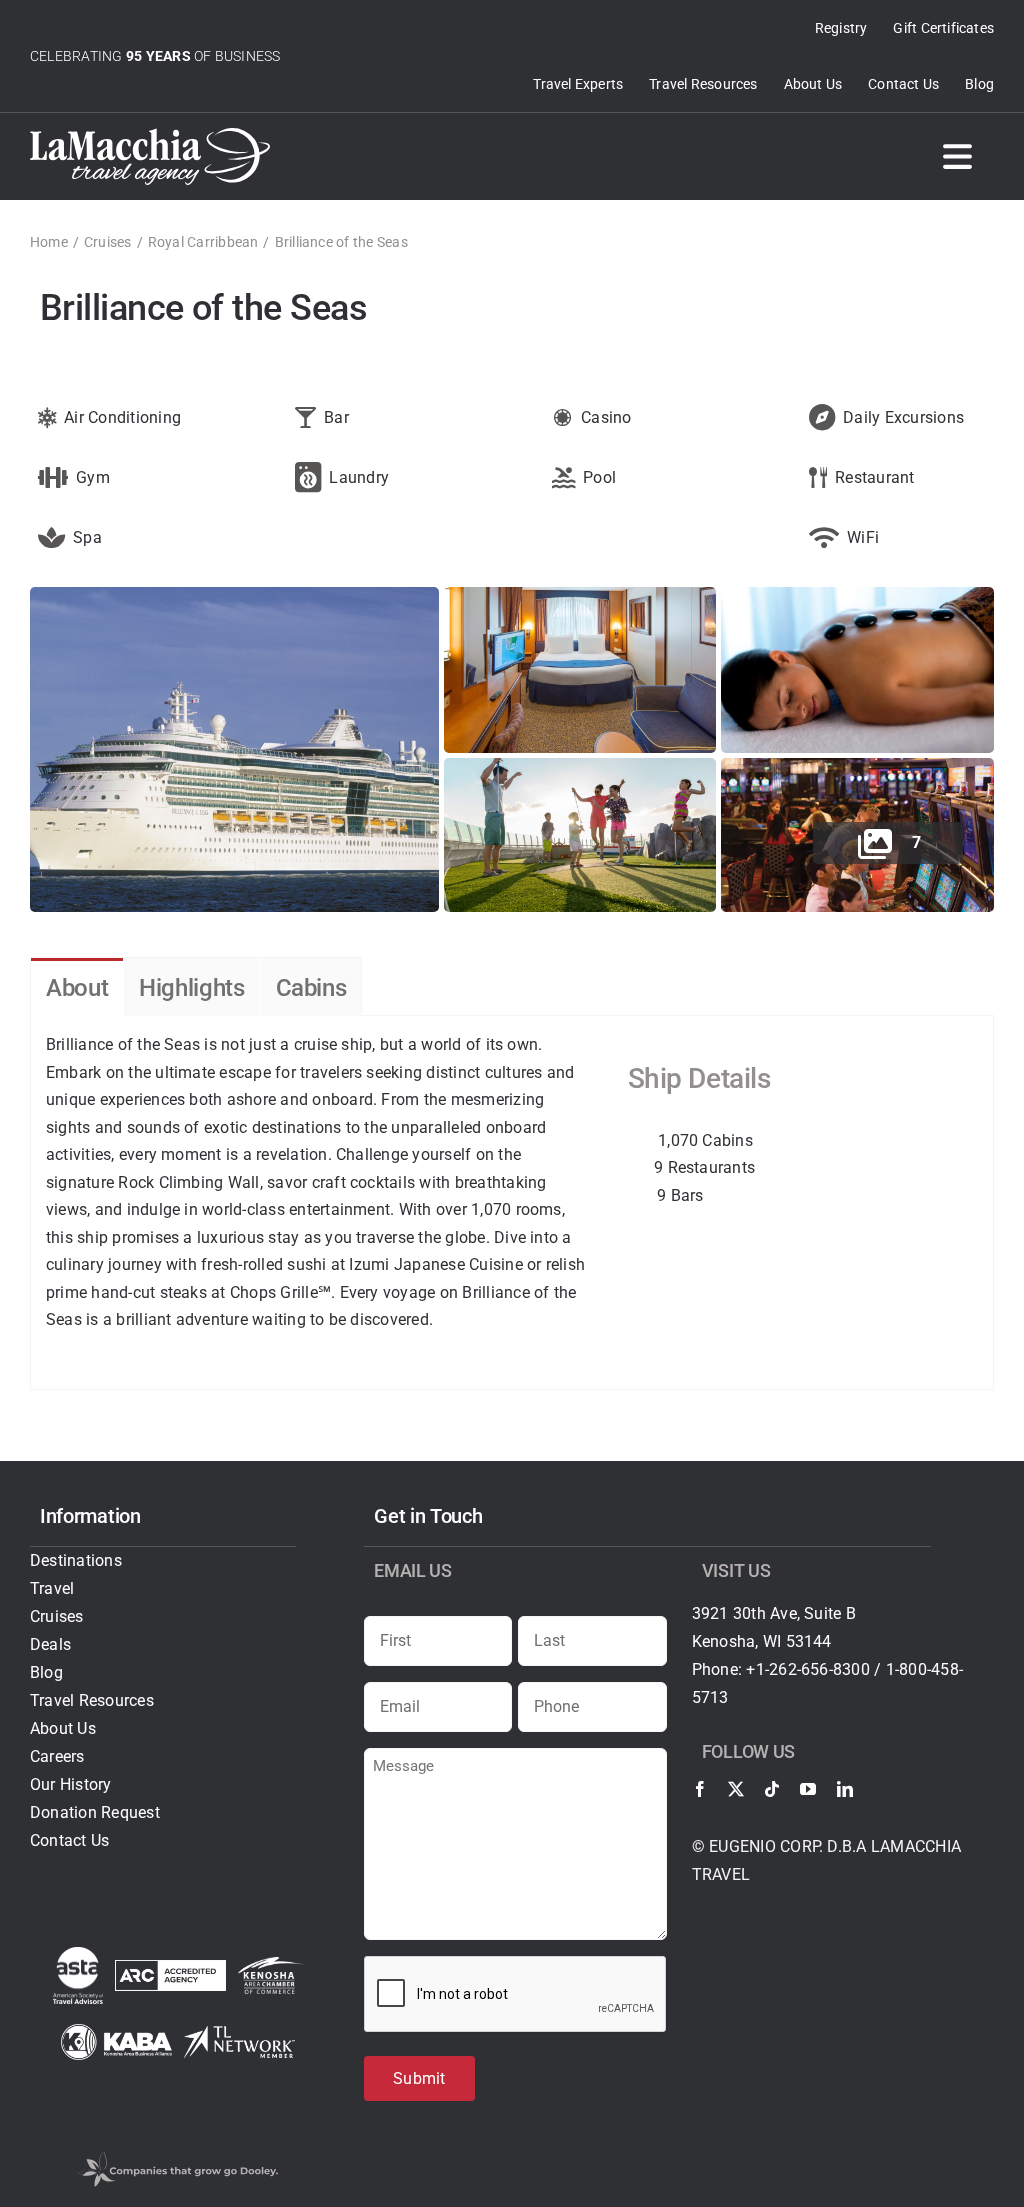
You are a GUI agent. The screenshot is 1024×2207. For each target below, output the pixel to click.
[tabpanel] (512, 1203)
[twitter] (736, 1789)
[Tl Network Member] (239, 2033)
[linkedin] (845, 1789)
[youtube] (808, 1789)
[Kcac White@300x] (270, 1964)
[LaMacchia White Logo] (150, 135)
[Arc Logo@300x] (170, 1967)
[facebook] (700, 1789)
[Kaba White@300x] (116, 2031)
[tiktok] (772, 1789)
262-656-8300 (819, 1669)
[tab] (77, 987)
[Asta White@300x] (78, 1954)
